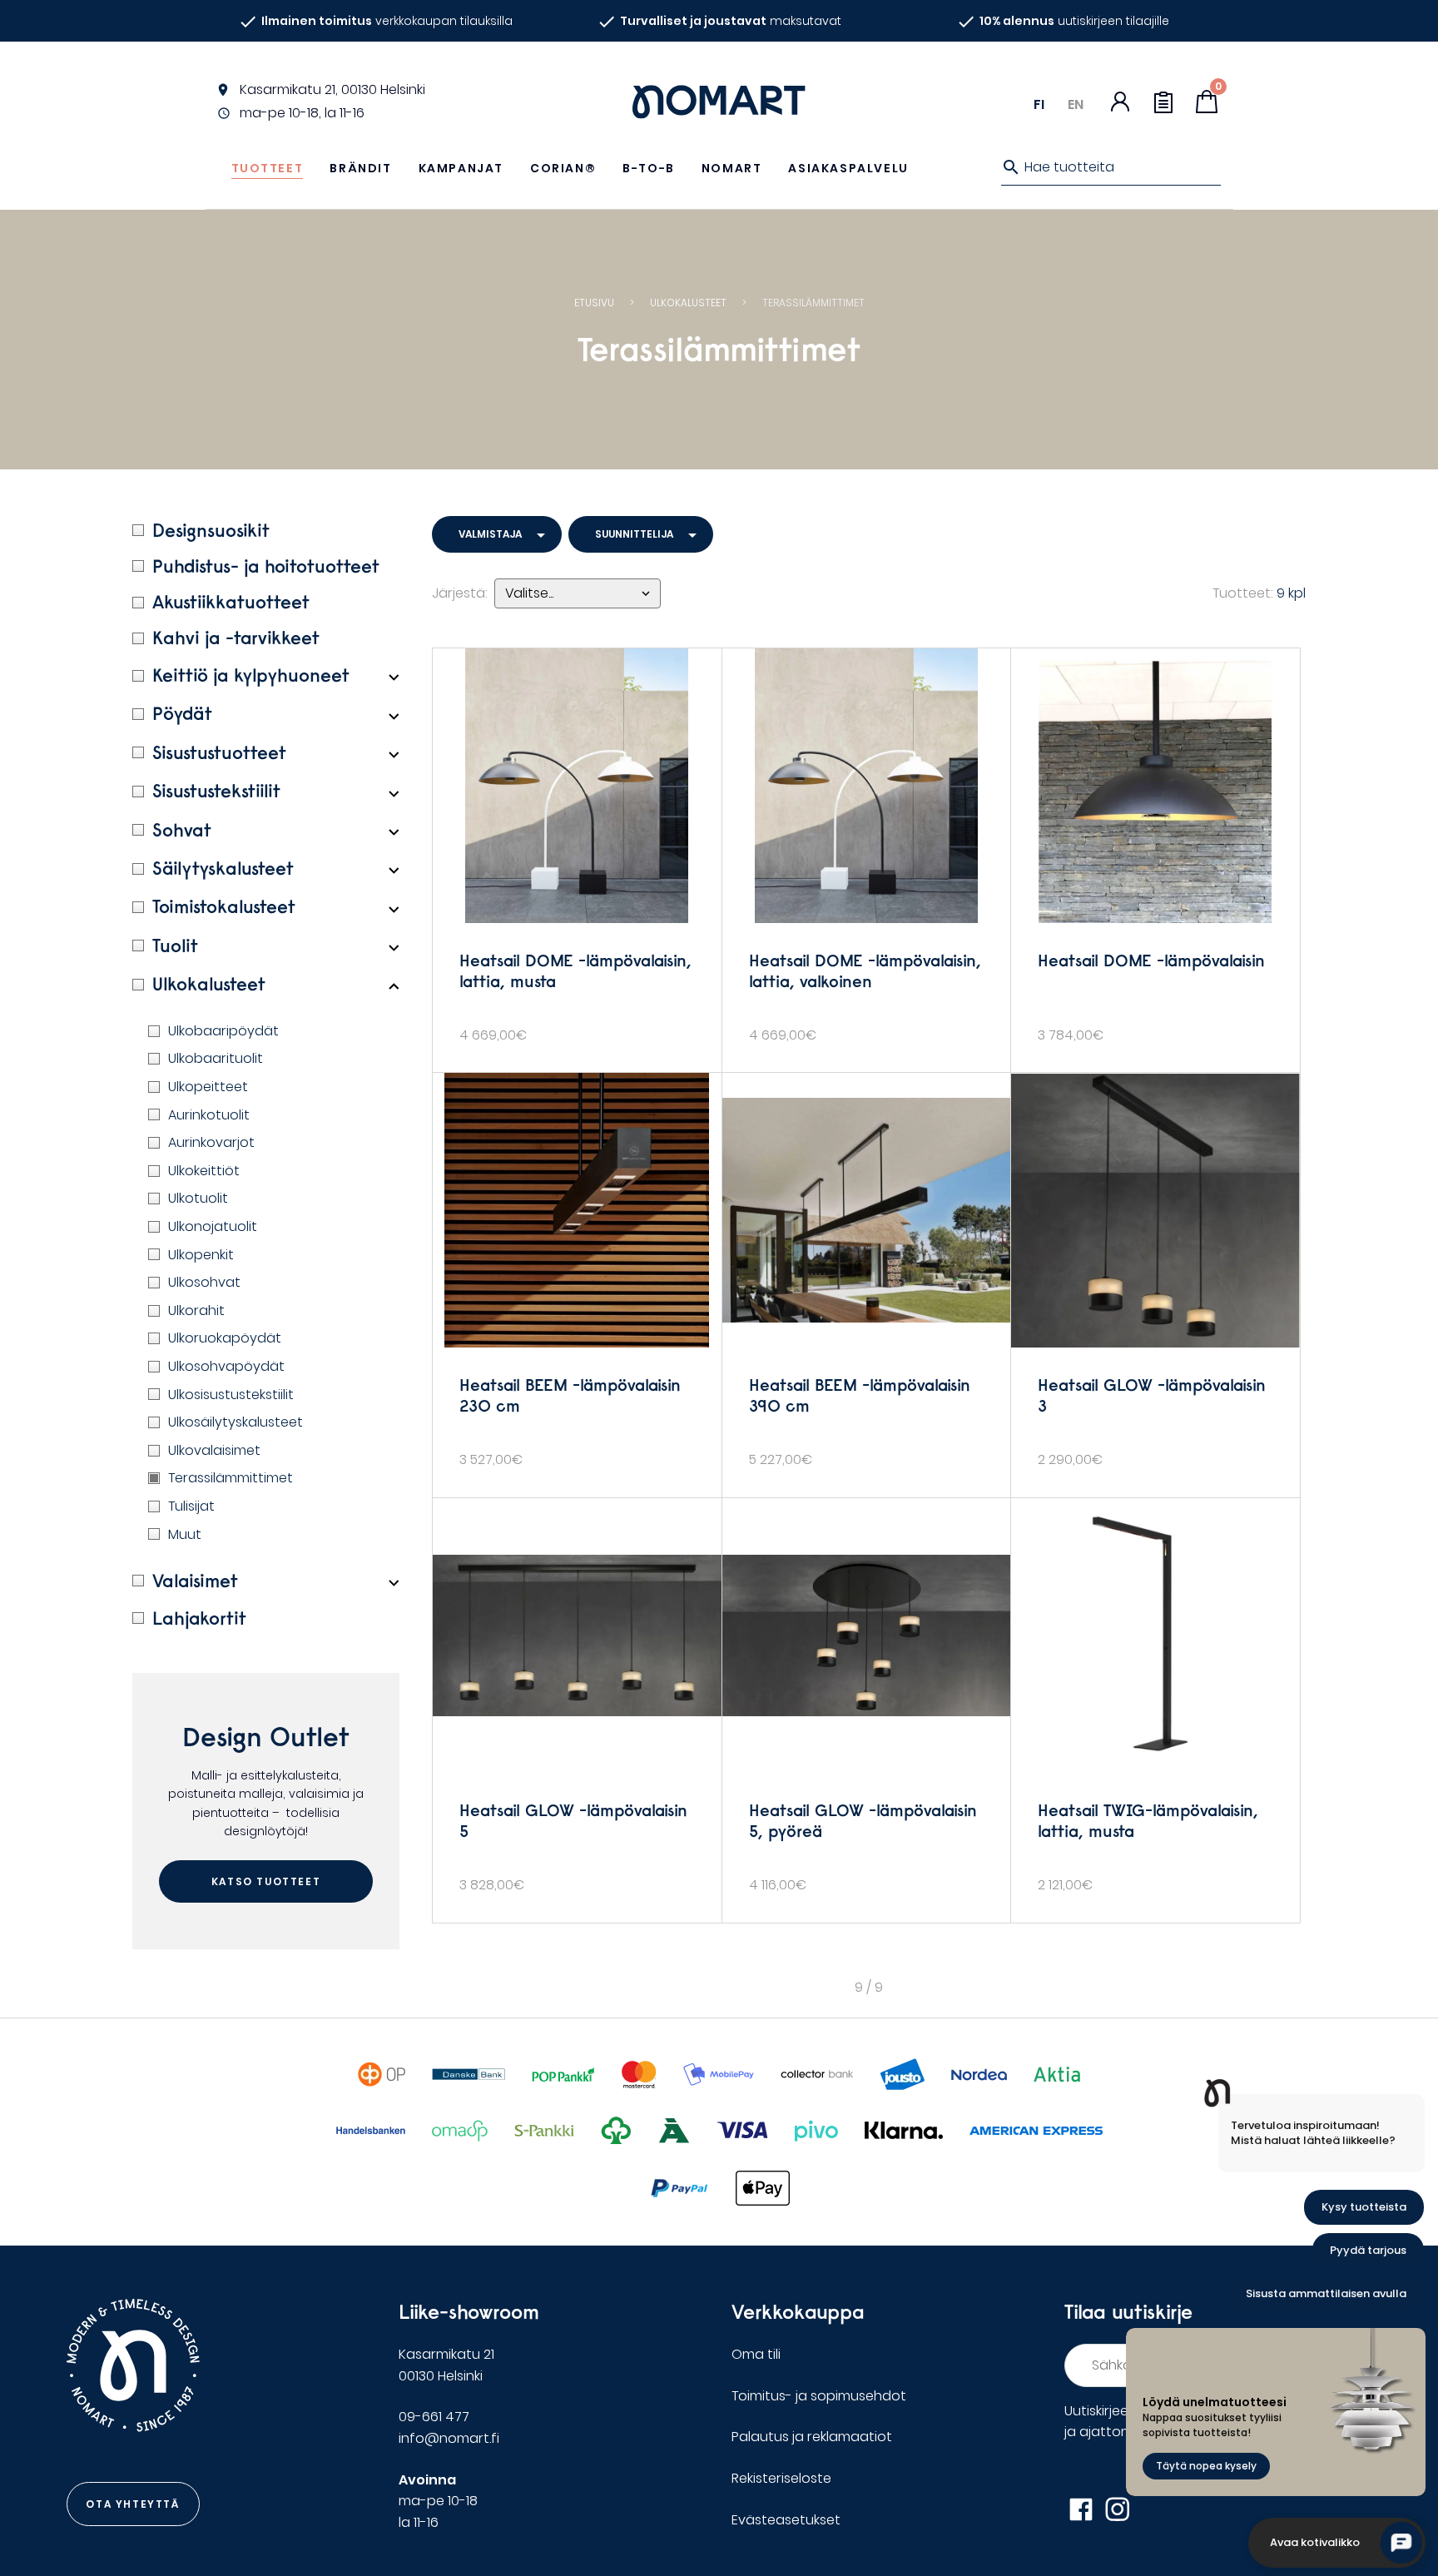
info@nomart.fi (449, 2438)
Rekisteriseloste (781, 2478)
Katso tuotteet (266, 1881)
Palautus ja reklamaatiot (812, 2437)
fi (1039, 104)
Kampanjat (461, 168)
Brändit (360, 168)
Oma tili (756, 2354)
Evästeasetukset (786, 2520)
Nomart (732, 168)
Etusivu (594, 303)
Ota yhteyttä (132, 2504)
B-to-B (649, 168)
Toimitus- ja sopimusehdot (819, 2396)
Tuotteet (268, 168)
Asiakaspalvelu (848, 168)
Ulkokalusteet (688, 303)
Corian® (563, 168)
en (1076, 104)
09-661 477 (434, 2417)
